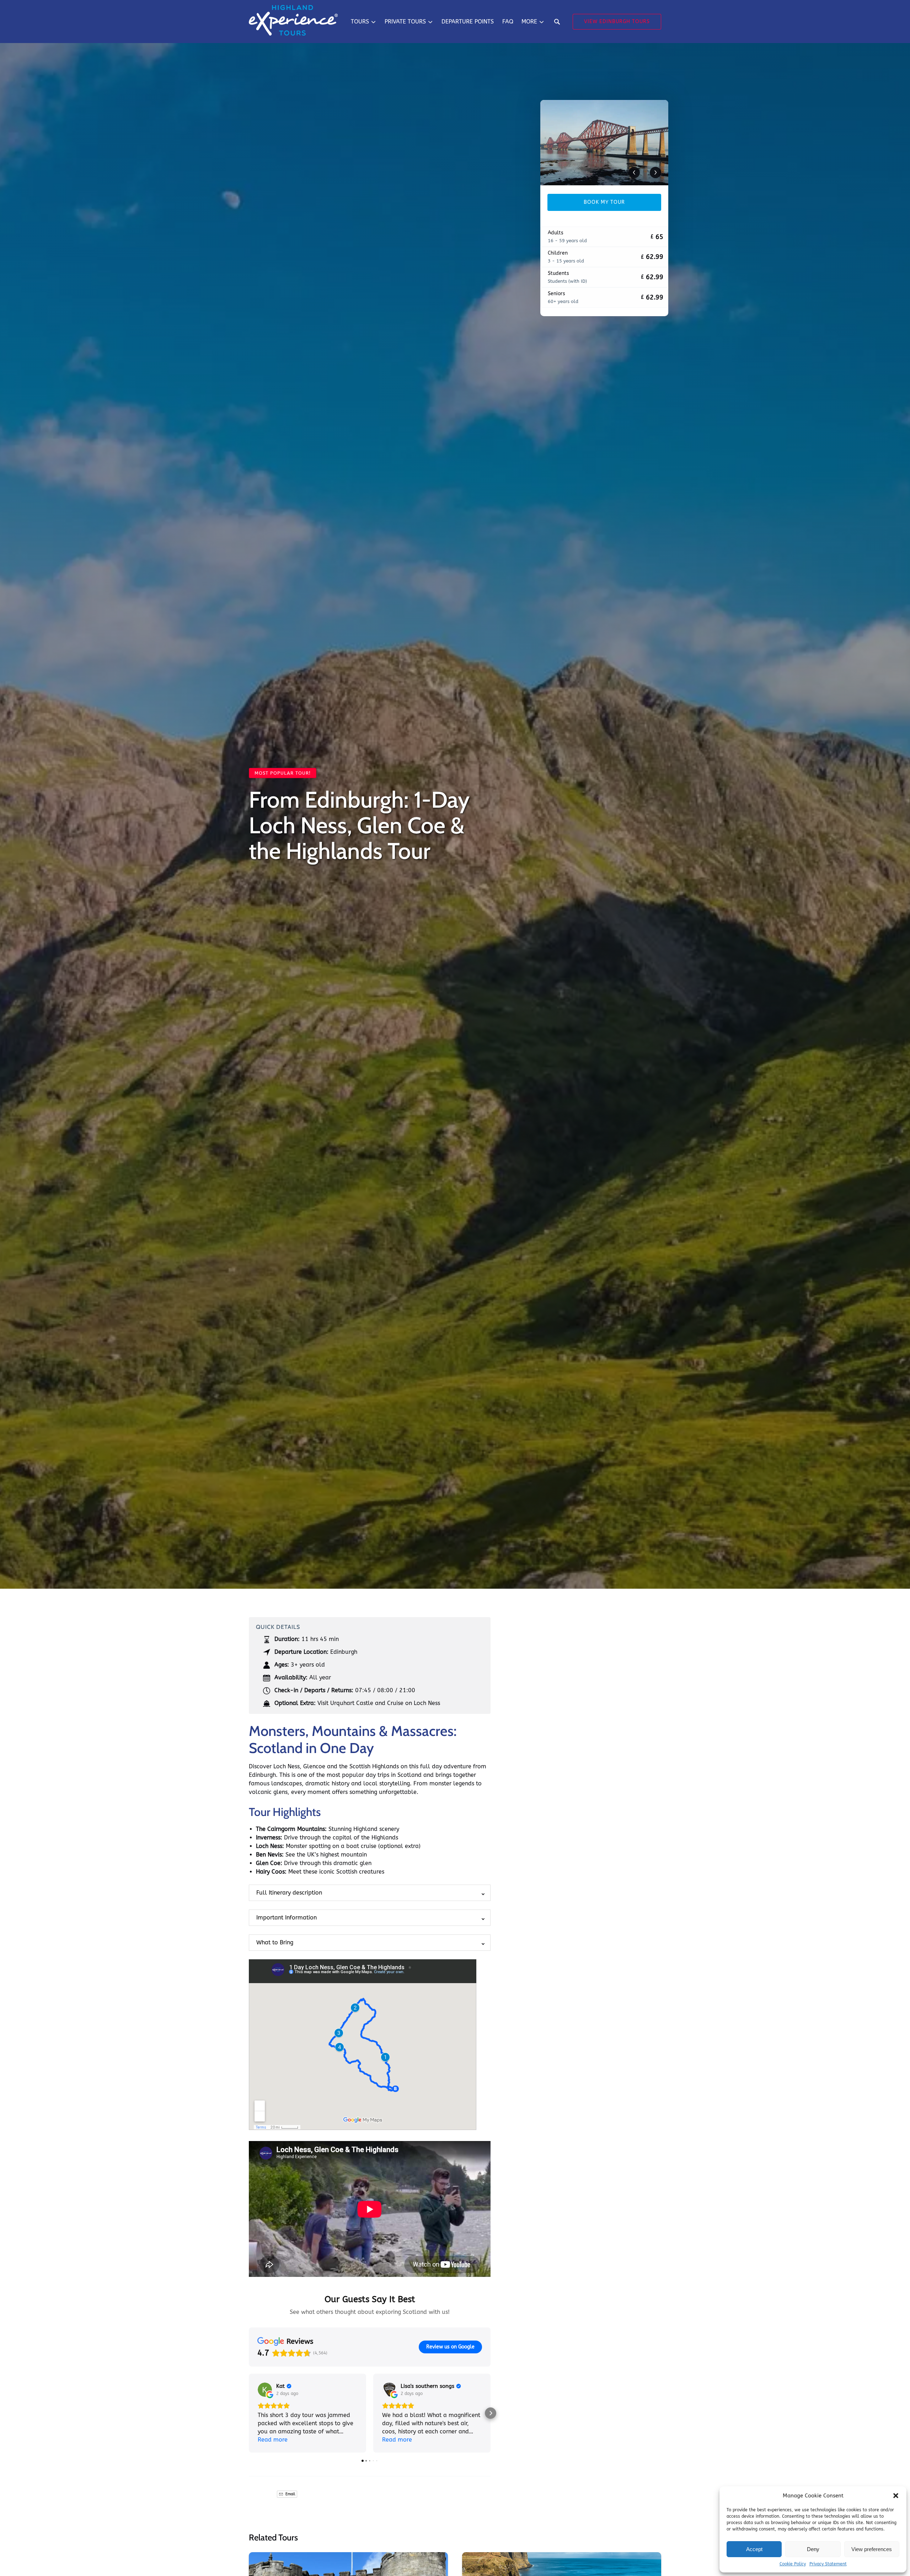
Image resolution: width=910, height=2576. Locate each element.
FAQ (508, 22)
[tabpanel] (604, 143)
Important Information (287, 1918)
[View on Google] (265, 2390)
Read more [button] (273, 2440)
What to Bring (275, 1942)
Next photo (655, 172)
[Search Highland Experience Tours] (557, 22)
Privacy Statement (828, 2564)
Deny (813, 2549)
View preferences (872, 2549)
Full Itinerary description (289, 1893)
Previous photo (634, 172)
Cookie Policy (793, 2564)
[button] (896, 2496)
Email (290, 2494)
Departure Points (468, 22)
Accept (754, 2549)
